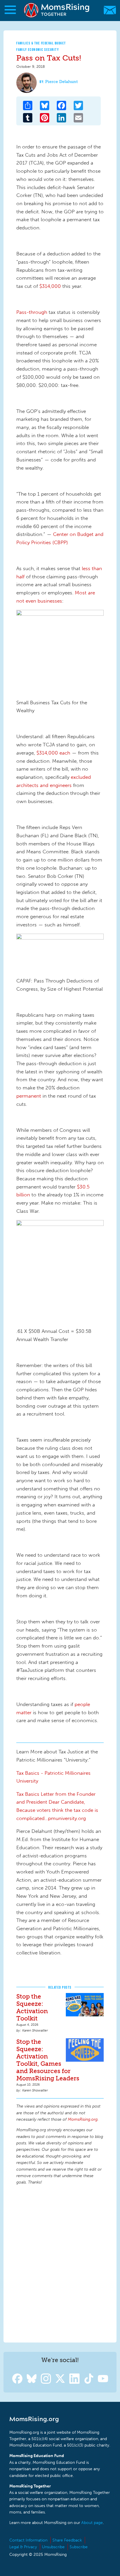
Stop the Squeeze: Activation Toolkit (32, 2007)
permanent (29, 1096)
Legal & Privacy (23, 2547)
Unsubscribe (53, 2547)
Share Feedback (67, 2540)
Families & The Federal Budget (41, 43)
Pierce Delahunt (61, 82)
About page (92, 2523)
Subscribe (79, 2547)
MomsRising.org (57, 10)
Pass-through (32, 312)
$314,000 (49, 286)
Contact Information (28, 2540)
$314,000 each (53, 753)
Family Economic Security (38, 50)
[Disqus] (60, 2263)
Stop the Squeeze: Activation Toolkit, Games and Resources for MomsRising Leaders (48, 2060)
